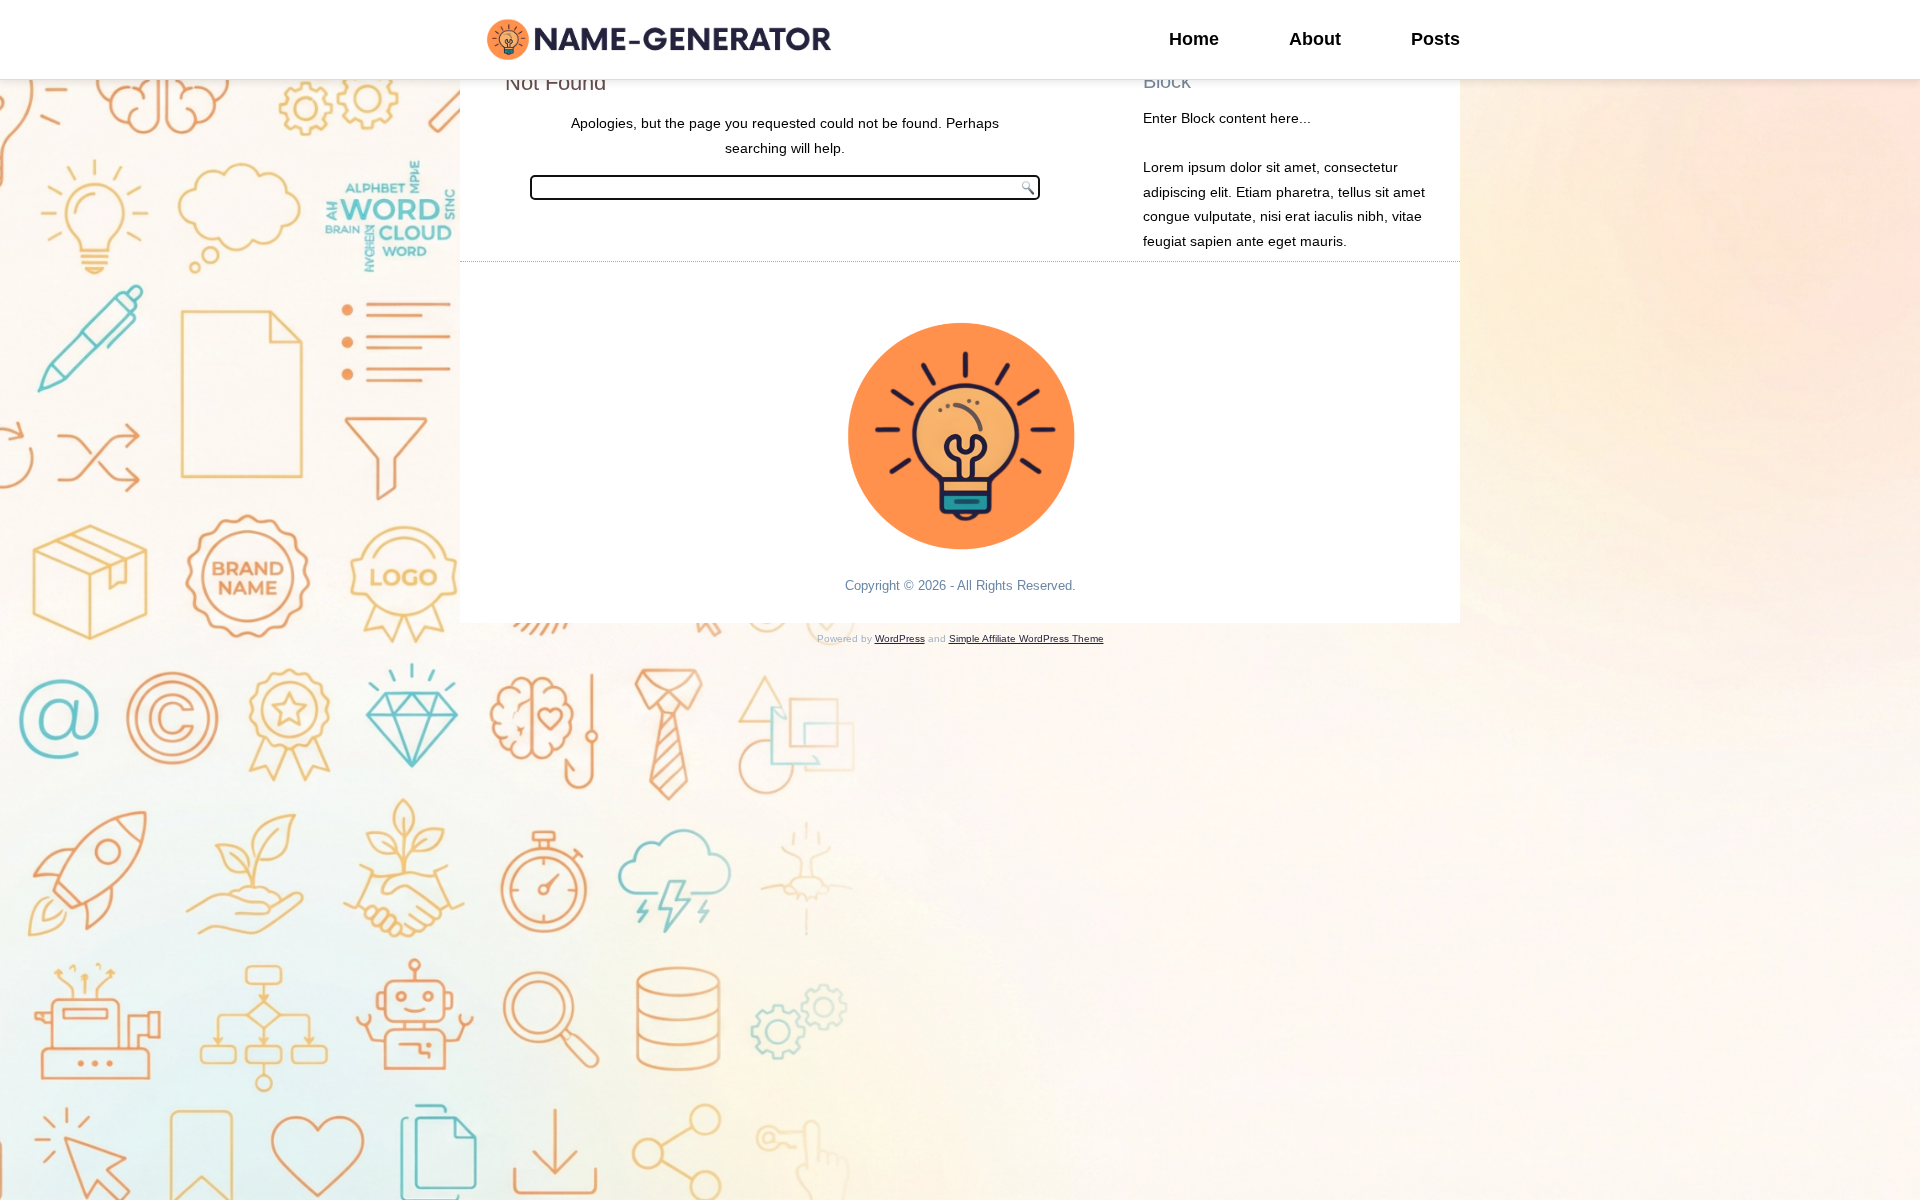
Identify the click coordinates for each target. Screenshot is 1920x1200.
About (1315, 39)
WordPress (900, 638)
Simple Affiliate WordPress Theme (1026, 638)
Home (1194, 39)
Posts (1435, 39)
